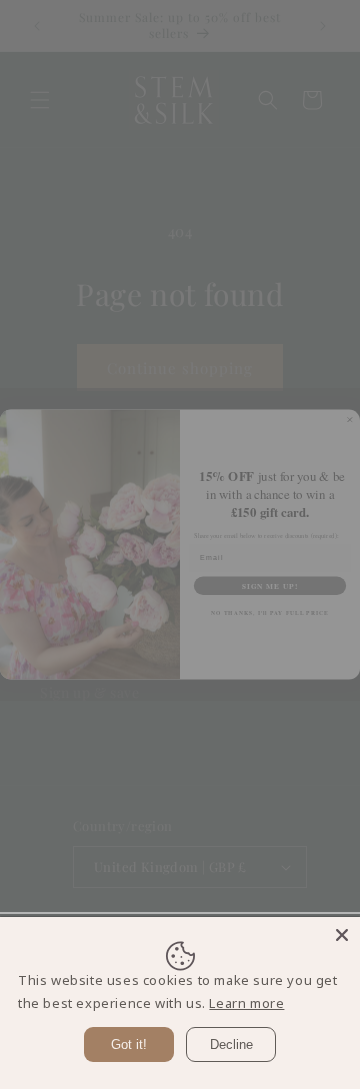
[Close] (342, 935)
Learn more (246, 1003)
